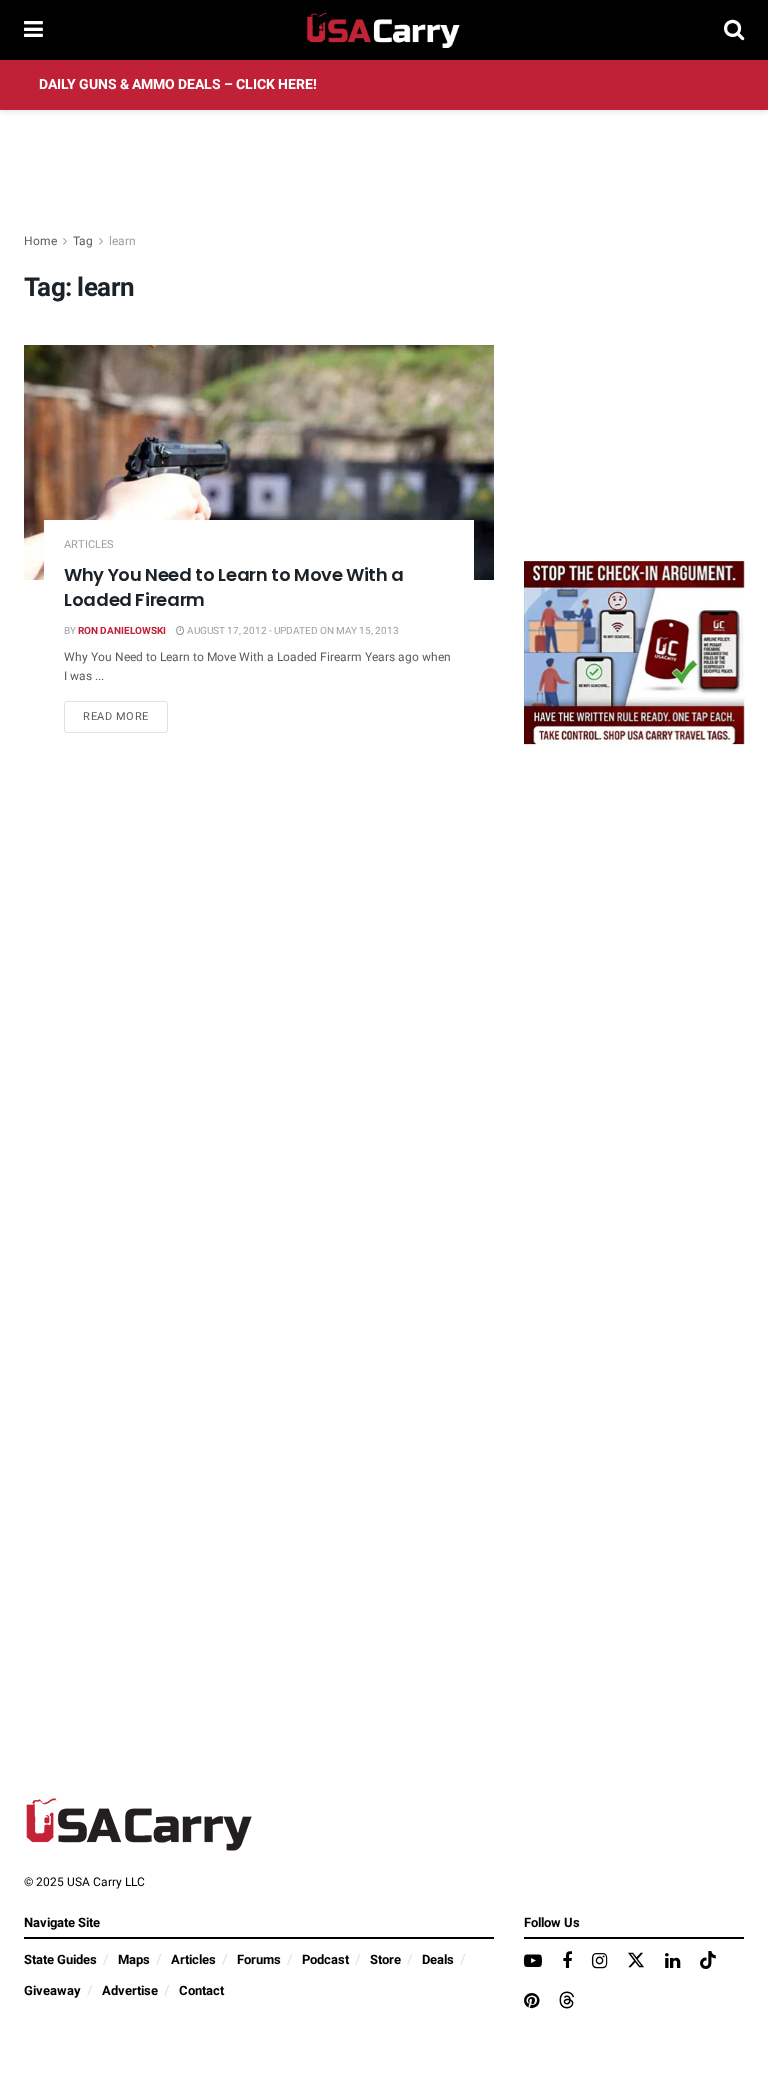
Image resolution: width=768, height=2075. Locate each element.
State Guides (60, 1959)
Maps (134, 1959)
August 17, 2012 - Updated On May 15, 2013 (292, 631)
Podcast (325, 1959)
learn (122, 241)
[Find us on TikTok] (708, 1961)
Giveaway (52, 1990)
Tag (83, 241)
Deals (438, 1959)
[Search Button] (734, 30)
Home (40, 241)
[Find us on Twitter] (636, 1961)
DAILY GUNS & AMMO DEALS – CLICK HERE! (178, 84)
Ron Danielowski (122, 631)
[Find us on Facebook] (567, 1962)
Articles (89, 544)
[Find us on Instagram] (599, 1962)
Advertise (130, 1990)
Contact (201, 1990)
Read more (125, 716)
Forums (259, 1959)
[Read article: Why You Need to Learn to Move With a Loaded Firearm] (259, 462)
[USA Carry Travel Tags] (634, 651)
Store (385, 1959)
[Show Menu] (33, 30)
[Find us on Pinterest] (531, 2002)
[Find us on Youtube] (533, 1962)
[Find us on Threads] (567, 2001)
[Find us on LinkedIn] (672, 1962)
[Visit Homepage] (383, 30)
